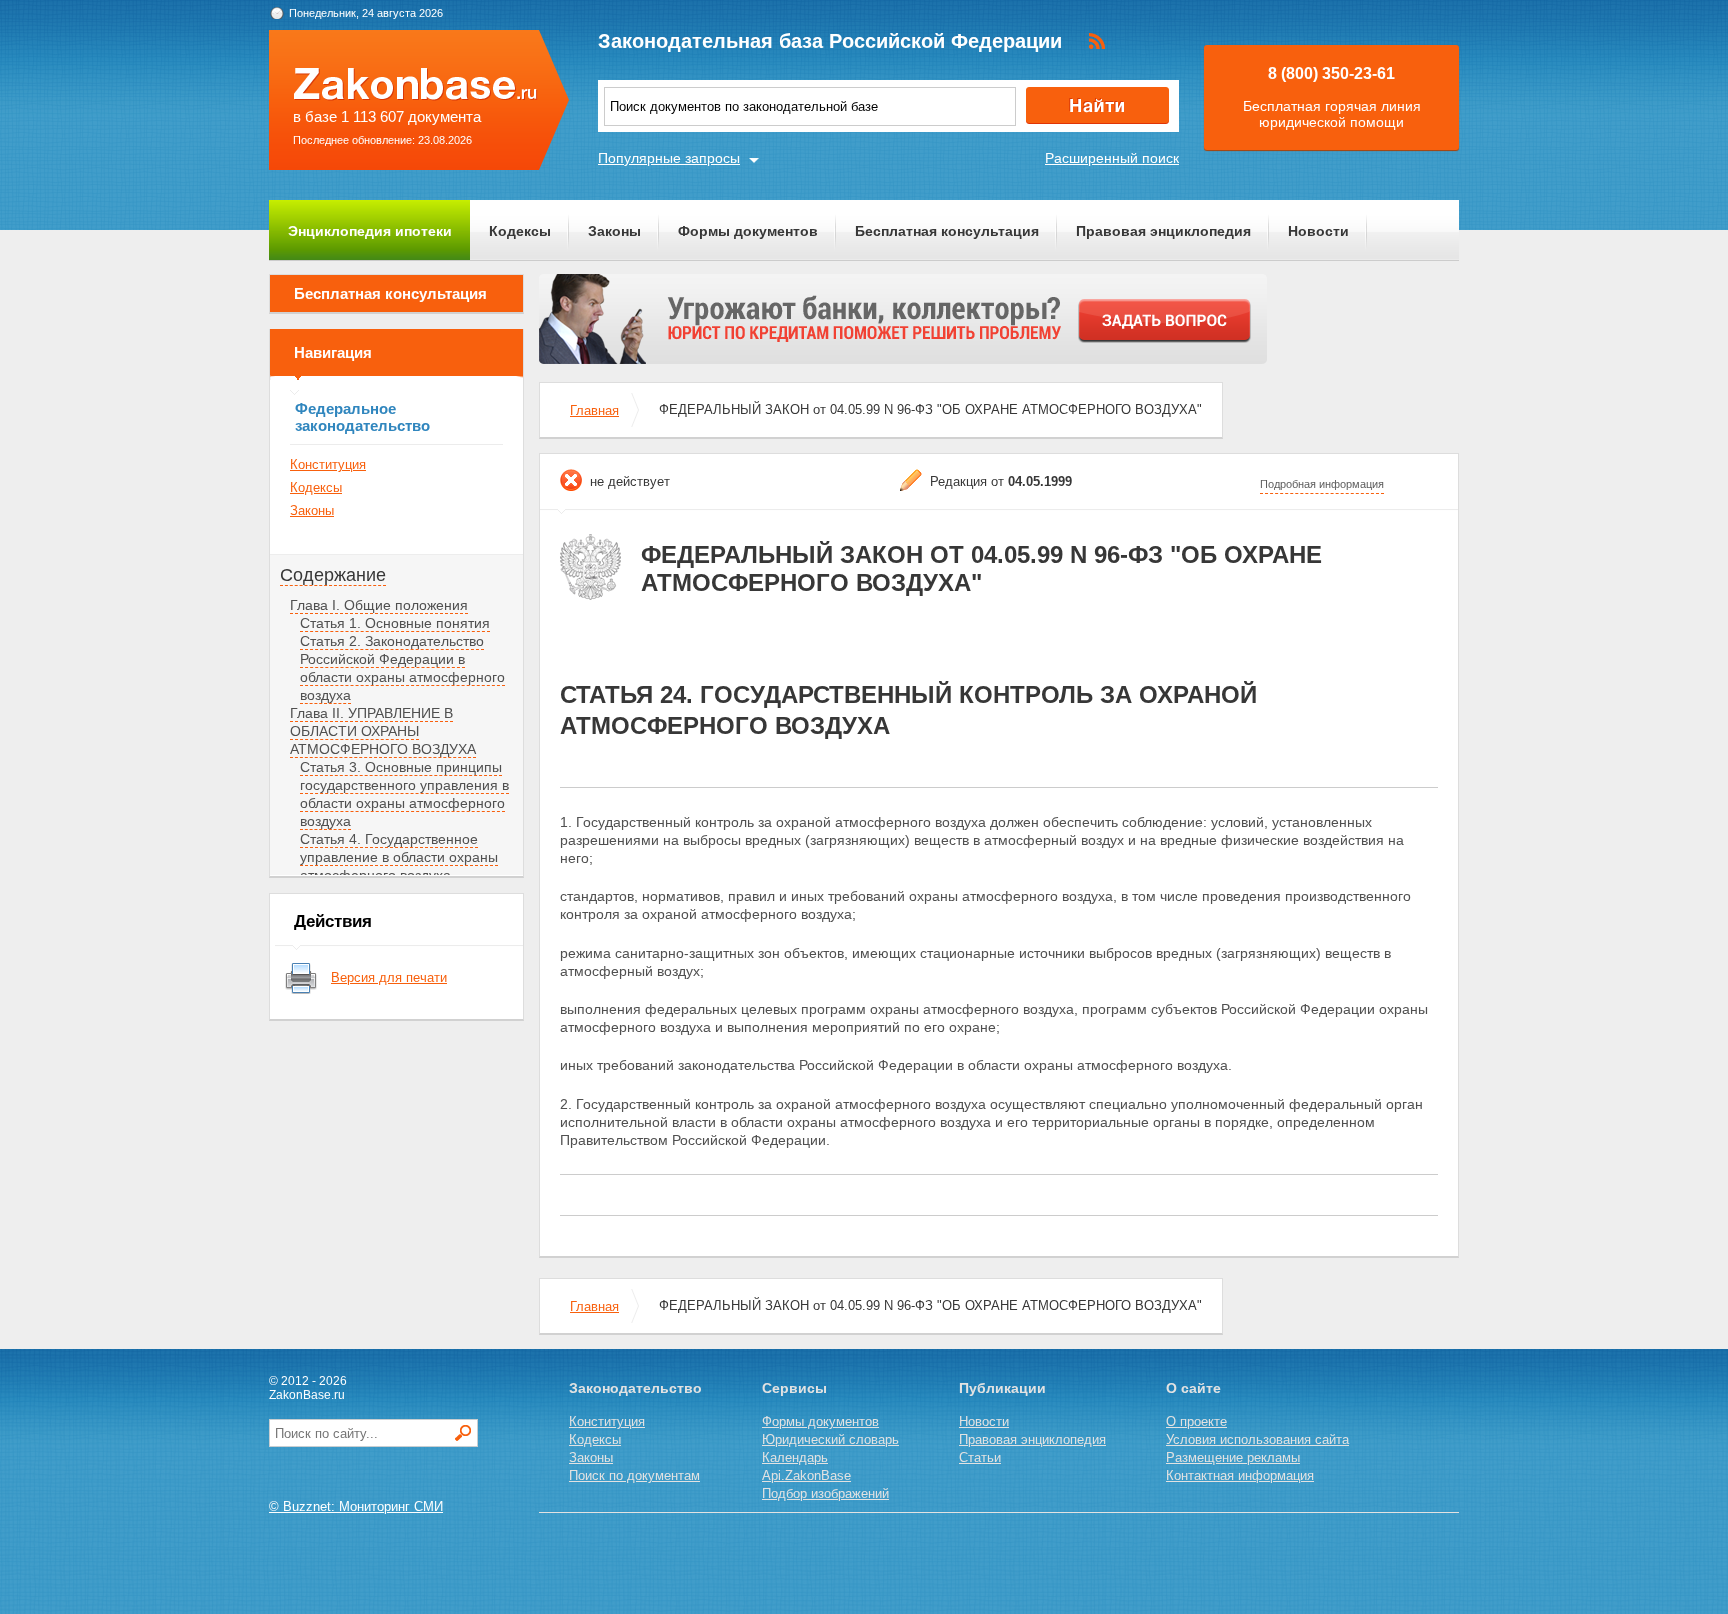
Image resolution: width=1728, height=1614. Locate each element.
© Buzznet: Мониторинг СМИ (356, 1506)
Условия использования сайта (1257, 1439)
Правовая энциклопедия (1163, 231)
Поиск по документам (634, 1475)
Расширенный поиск (1112, 158)
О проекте (1196, 1421)
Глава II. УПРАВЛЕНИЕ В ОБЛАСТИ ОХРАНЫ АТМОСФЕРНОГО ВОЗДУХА (383, 731)
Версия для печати (389, 977)
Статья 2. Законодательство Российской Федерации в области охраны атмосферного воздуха (402, 668)
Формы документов (748, 231)
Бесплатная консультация (947, 231)
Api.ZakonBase (806, 1475)
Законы (614, 231)
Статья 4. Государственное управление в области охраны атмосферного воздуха (399, 857)
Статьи (980, 1457)
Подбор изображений (825, 1493)
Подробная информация (1322, 484)
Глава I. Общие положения (379, 605)
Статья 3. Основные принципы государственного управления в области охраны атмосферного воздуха (404, 794)
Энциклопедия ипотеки (370, 231)
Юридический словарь (830, 1439)
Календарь (795, 1457)
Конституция (328, 464)
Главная (594, 410)
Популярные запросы (669, 158)
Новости (1318, 231)
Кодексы (520, 231)
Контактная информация (1240, 1475)
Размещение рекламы (1233, 1457)
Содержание (333, 575)
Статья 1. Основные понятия (395, 623)
